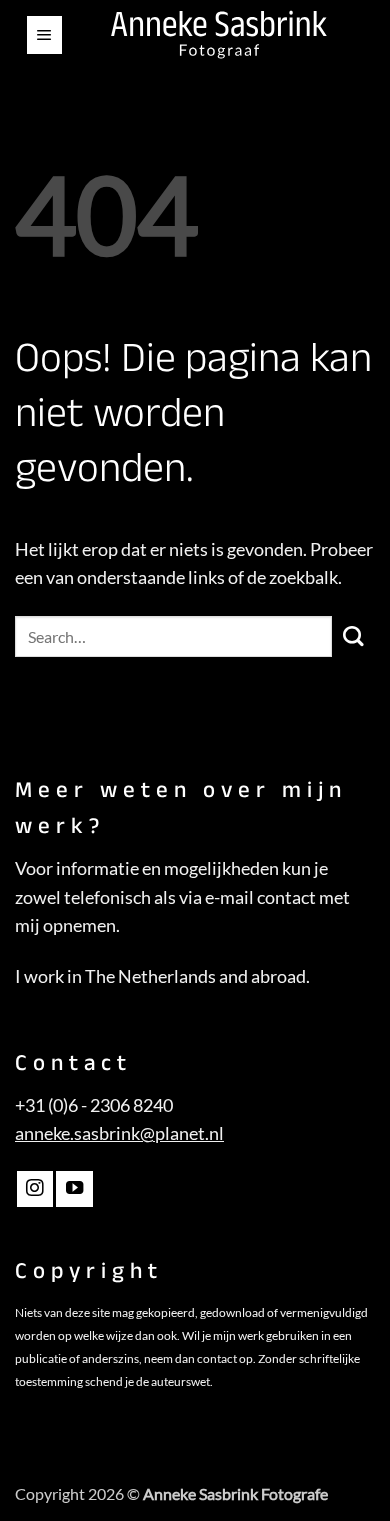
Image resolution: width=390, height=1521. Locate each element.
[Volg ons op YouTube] (74, 1189)
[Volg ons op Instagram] (35, 1189)
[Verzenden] (353, 636)
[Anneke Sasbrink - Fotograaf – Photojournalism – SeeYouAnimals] (219, 35)
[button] (44, 35)
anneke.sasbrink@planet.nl (119, 1133)
